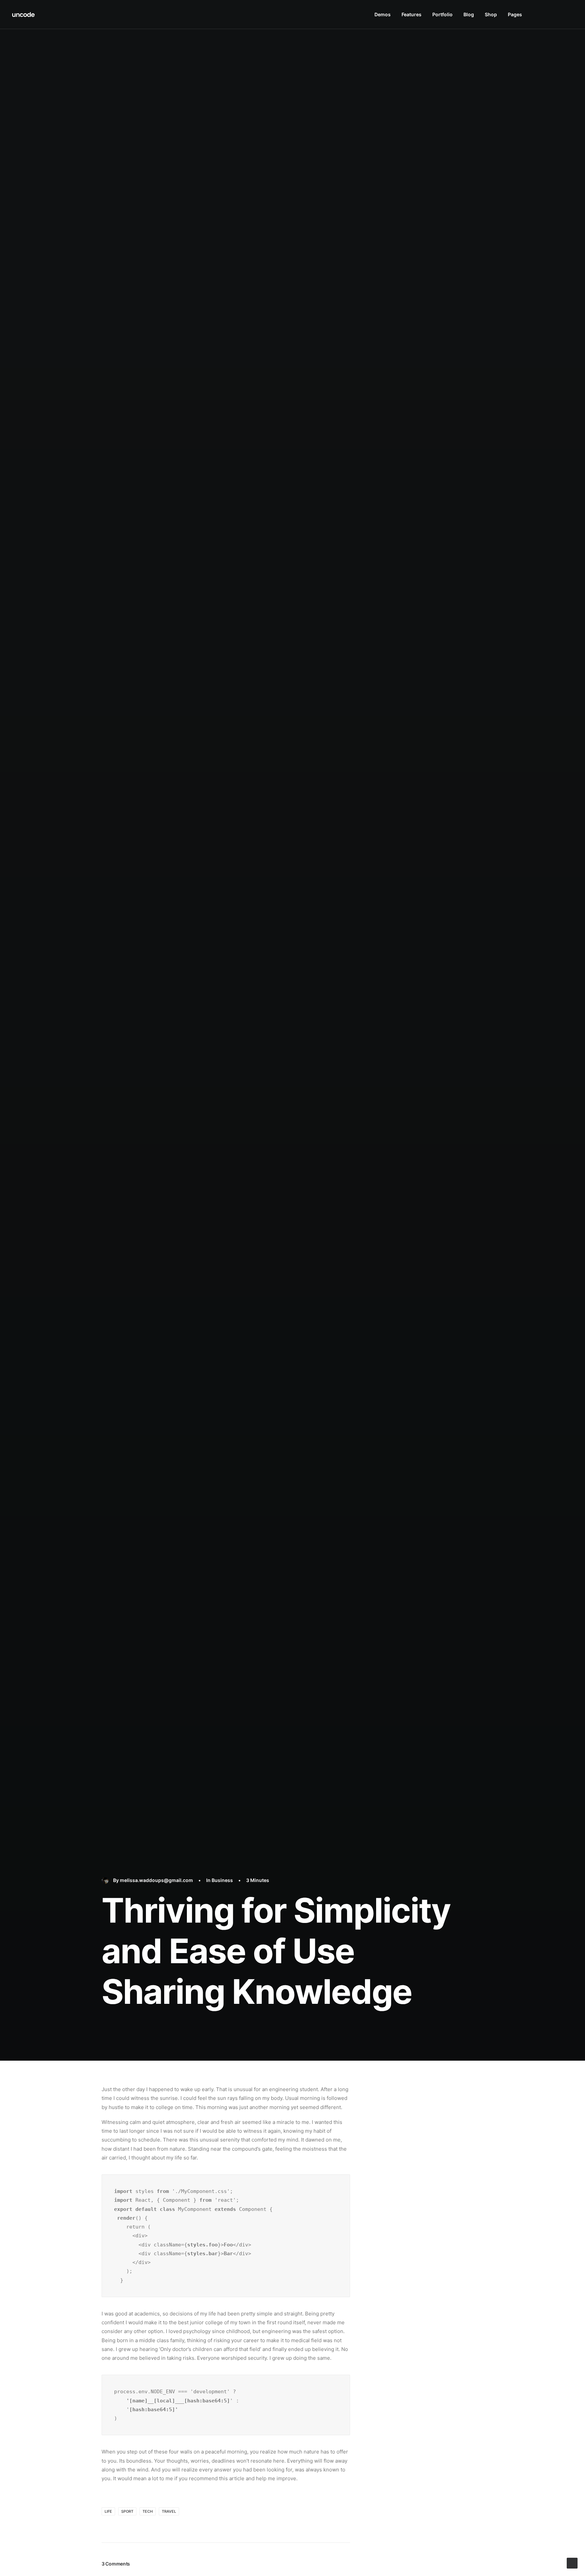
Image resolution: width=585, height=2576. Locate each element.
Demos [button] (383, 14)
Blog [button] (469, 14)
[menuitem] (383, 15)
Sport (127, 2511)
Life (108, 2511)
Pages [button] (515, 14)
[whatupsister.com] (24, 15)
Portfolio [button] (442, 14)
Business (222, 1880)
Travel (169, 2511)
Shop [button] (491, 14)
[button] (538, 15)
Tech (148, 2511)
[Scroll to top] (572, 2563)
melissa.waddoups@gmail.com (156, 1880)
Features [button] (411, 14)
